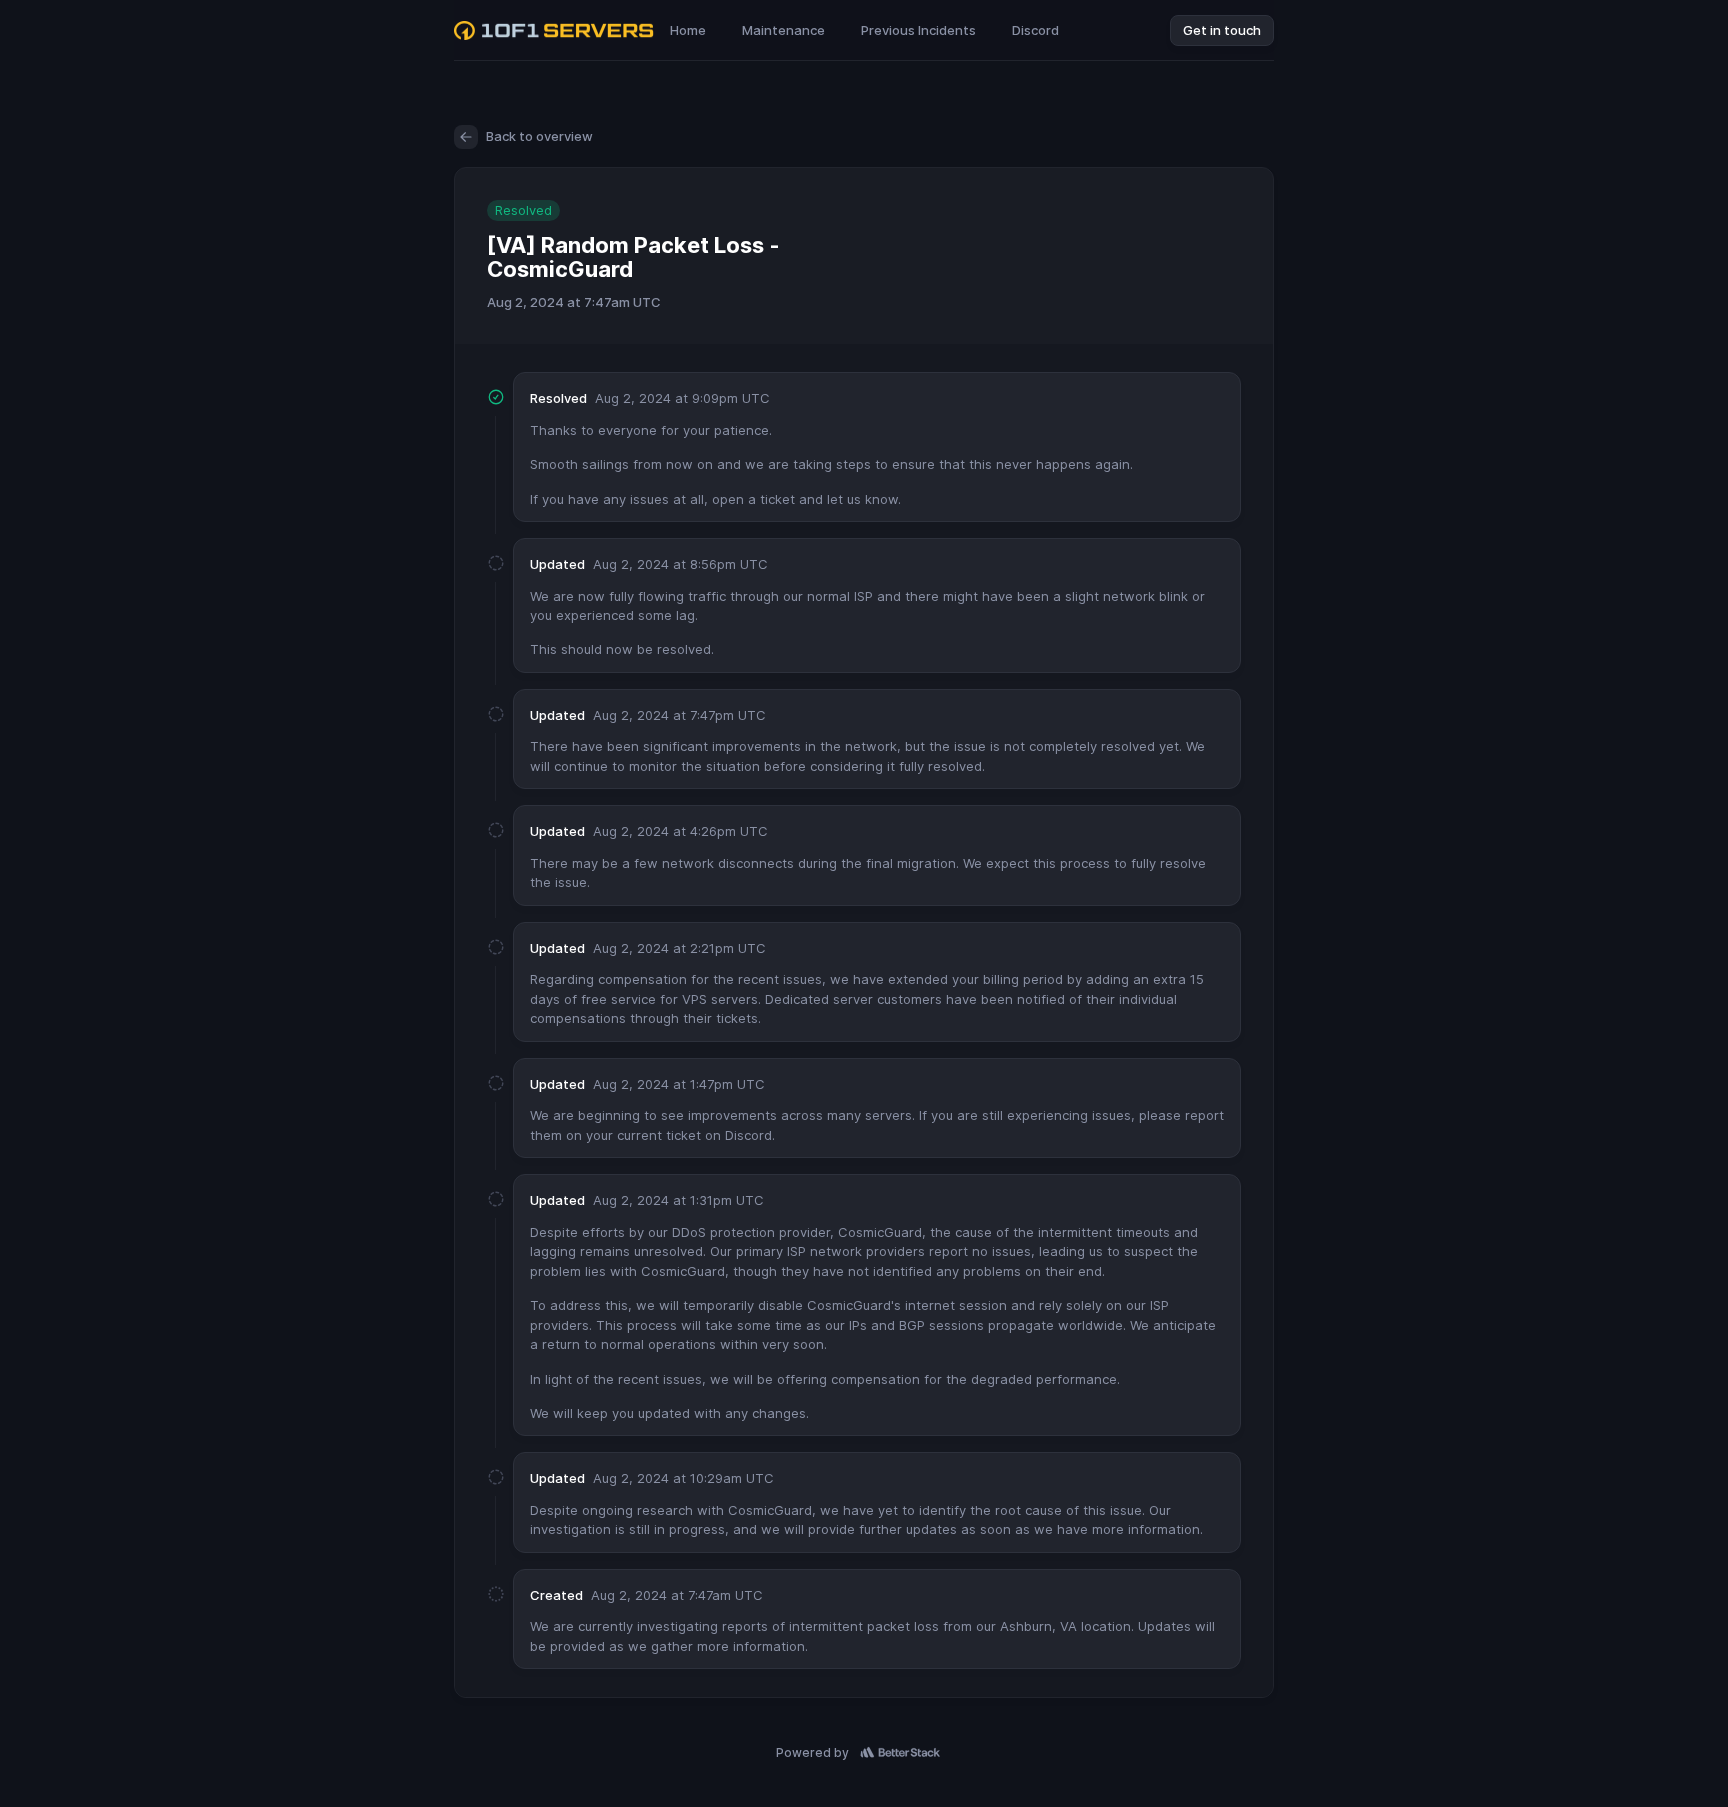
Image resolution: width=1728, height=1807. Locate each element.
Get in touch (1222, 30)
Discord (1035, 30)
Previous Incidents (918, 30)
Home (688, 30)
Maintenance (783, 30)
